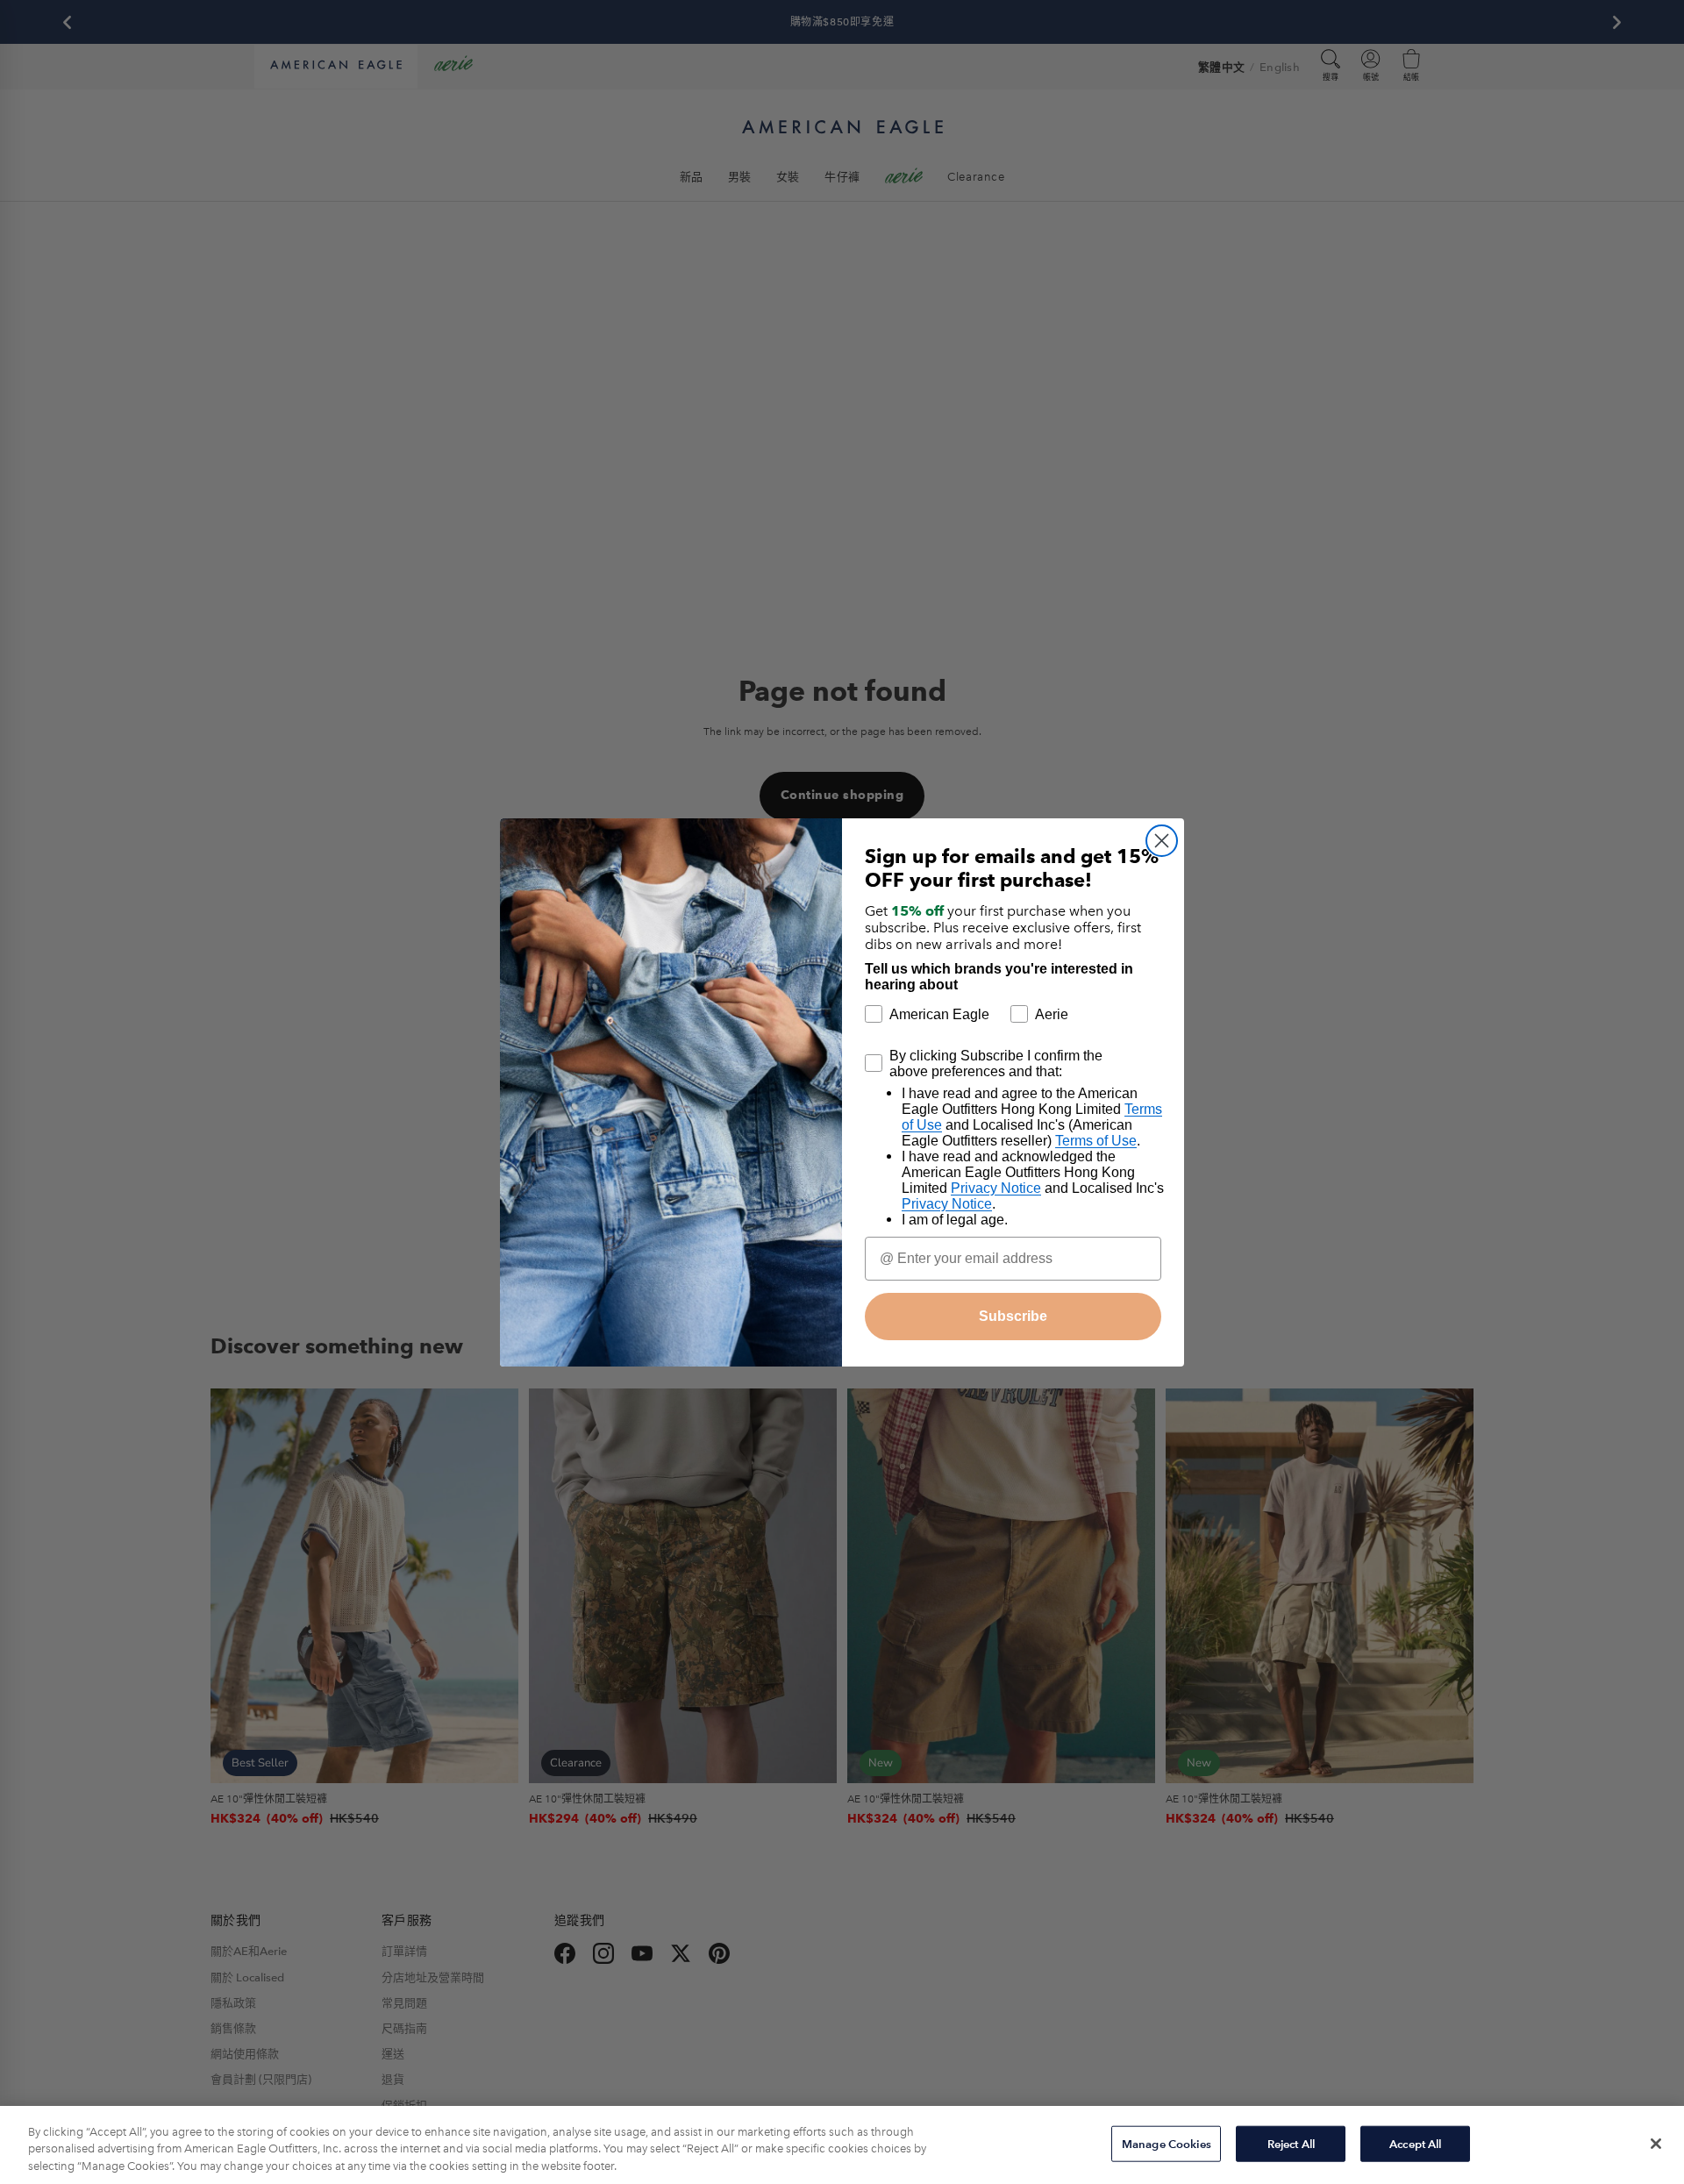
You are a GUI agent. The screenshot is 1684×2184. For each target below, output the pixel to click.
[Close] (1656, 2144)
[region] (842, 2145)
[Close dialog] (1162, 841)
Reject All (1291, 2143)
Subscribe (1013, 1316)
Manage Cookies (1167, 2143)
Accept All (1415, 2143)
